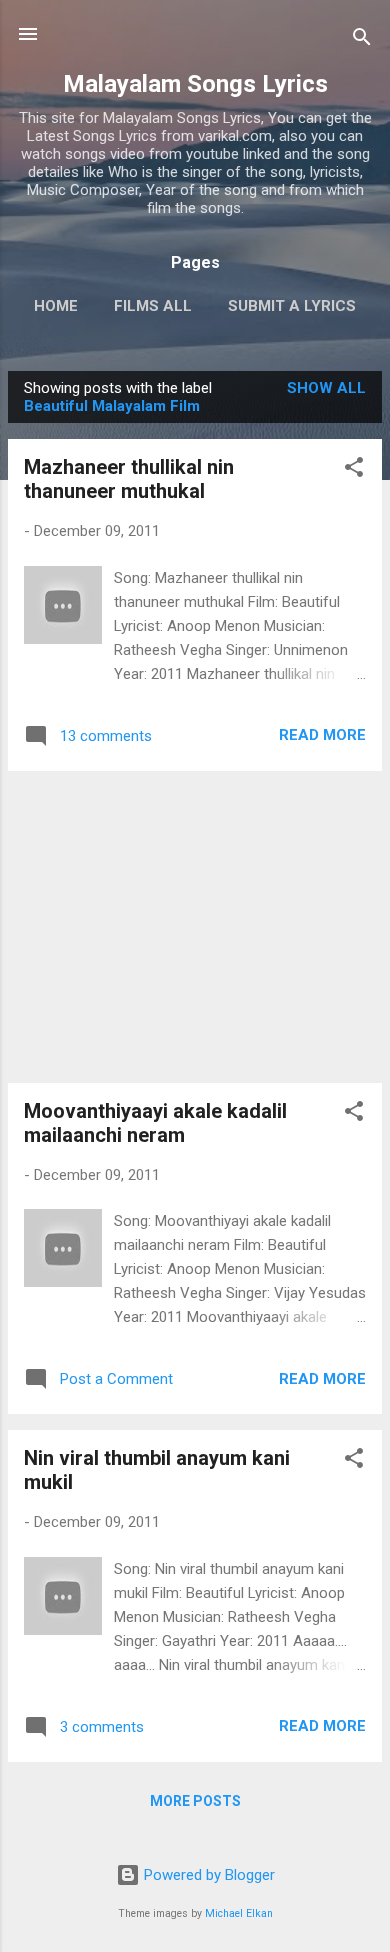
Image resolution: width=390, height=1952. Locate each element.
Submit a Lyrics (292, 306)
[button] (354, 470)
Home (56, 306)
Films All (153, 306)
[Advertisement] (195, 927)
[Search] (362, 40)
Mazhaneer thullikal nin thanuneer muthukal (129, 479)
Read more (322, 735)
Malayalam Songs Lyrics (195, 84)
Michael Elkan (239, 1913)
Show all (326, 388)
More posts (195, 1801)
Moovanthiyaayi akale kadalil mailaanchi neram (155, 1123)
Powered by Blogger (207, 1875)
